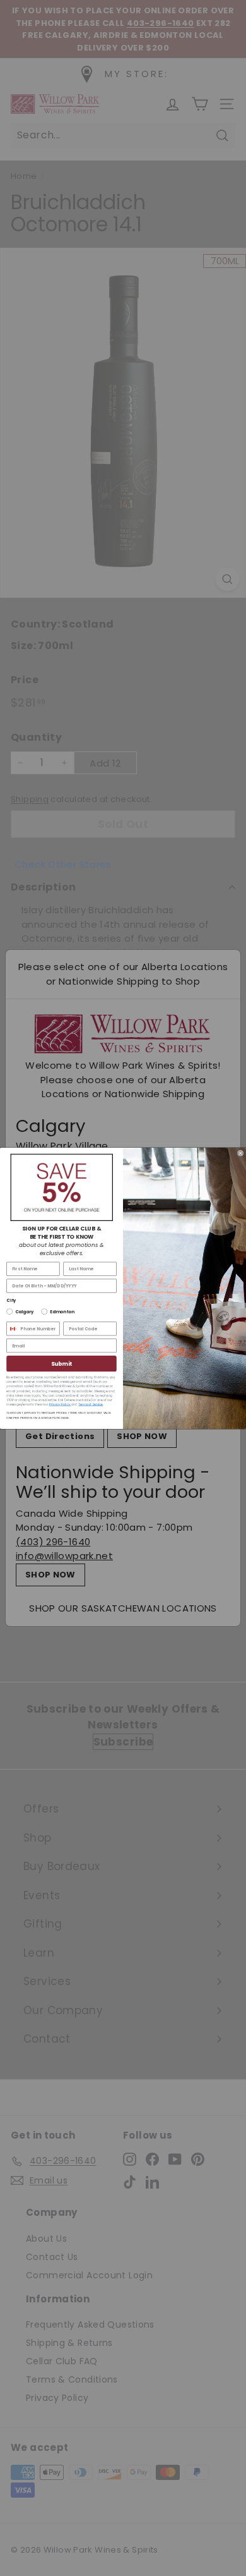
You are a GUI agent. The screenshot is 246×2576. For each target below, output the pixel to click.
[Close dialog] (240, 1153)
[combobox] (12, 1329)
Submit (61, 1363)
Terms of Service (91, 1404)
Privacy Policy (60, 1404)
